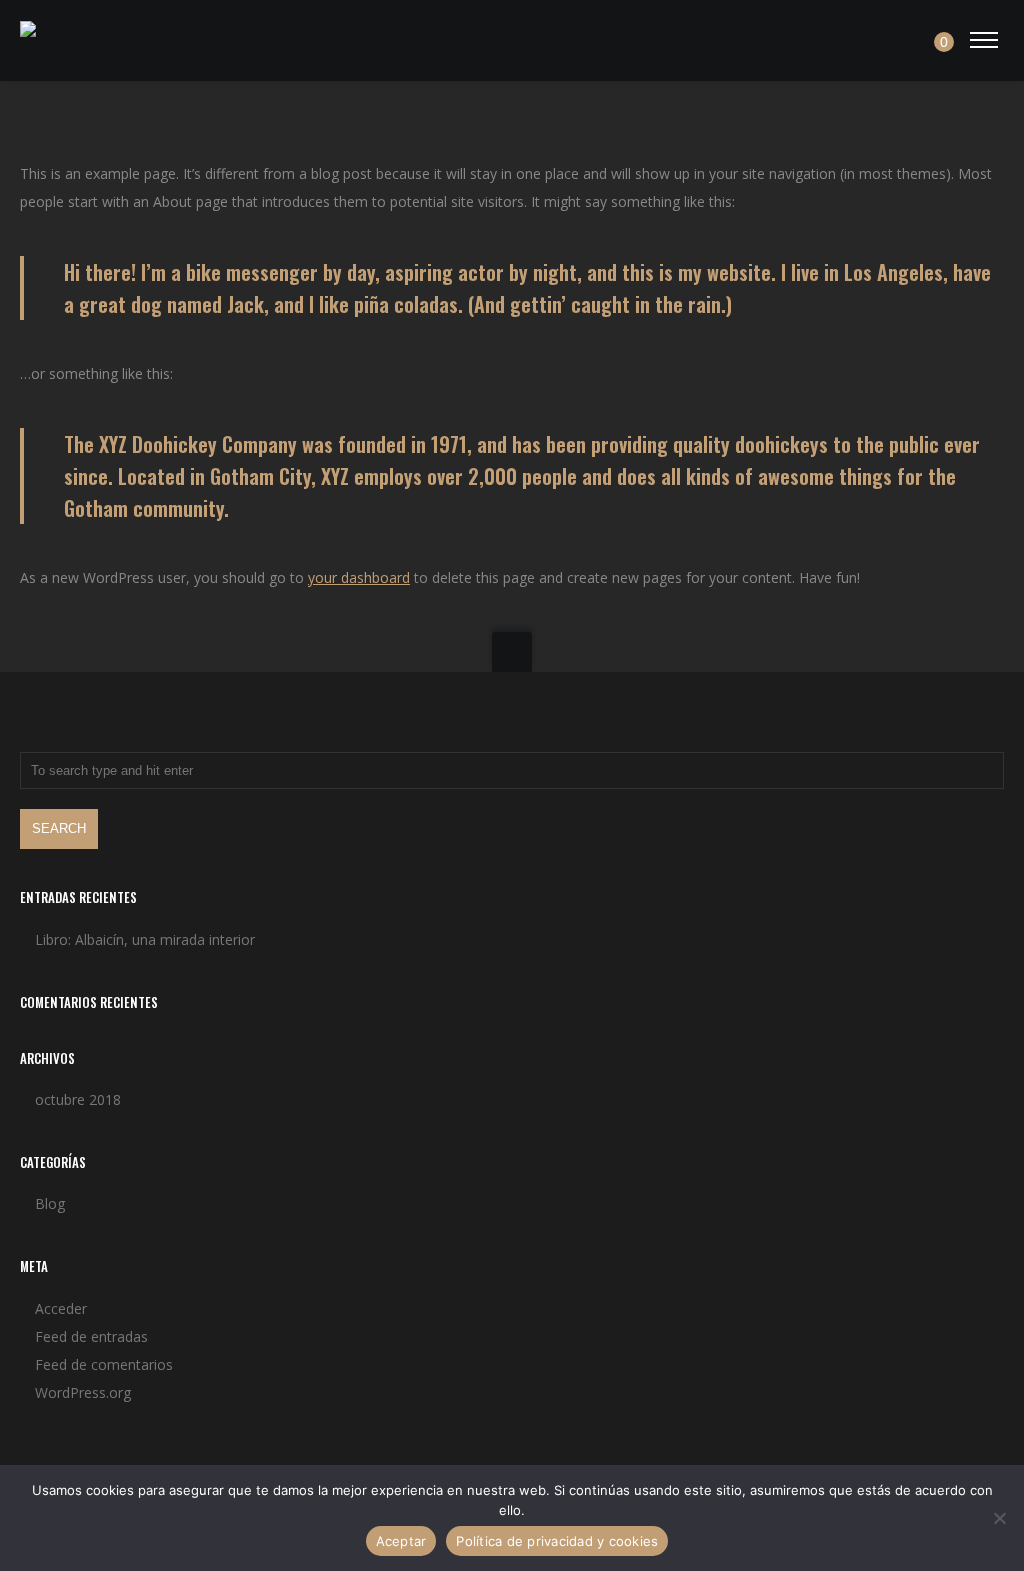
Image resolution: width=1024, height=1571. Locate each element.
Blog (50, 1203)
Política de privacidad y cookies (557, 1541)
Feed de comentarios (104, 1364)
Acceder (61, 1308)
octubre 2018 (78, 1099)
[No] (999, 1518)
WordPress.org (83, 1392)
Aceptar (401, 1541)
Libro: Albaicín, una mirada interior (145, 939)
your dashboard (359, 577)
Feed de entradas (91, 1336)
